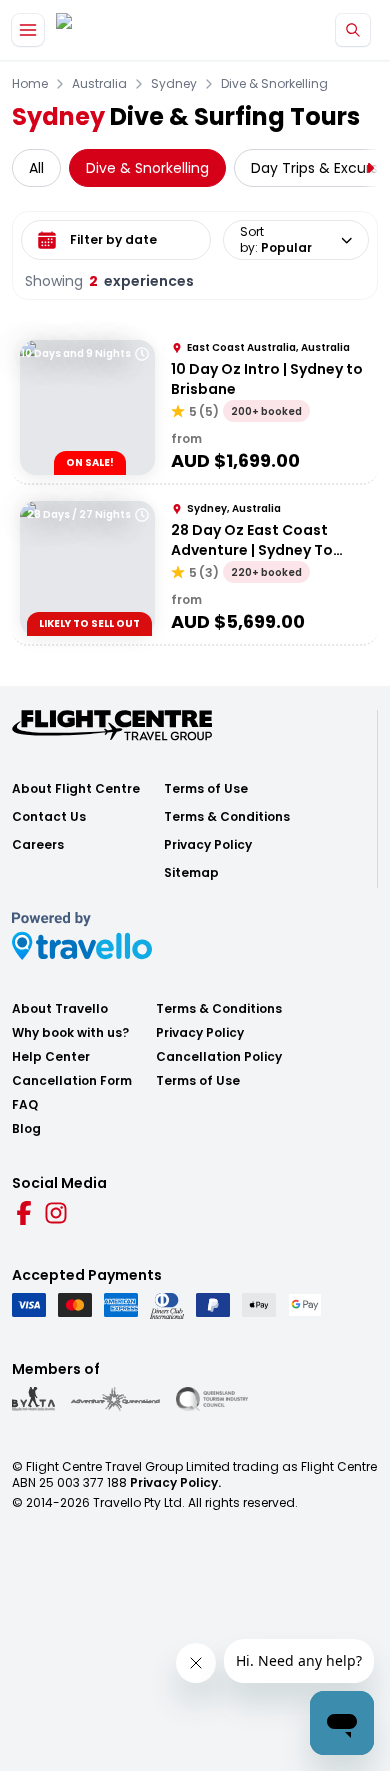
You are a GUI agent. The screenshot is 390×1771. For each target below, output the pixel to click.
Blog (26, 1129)
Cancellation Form (72, 1081)
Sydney (174, 84)
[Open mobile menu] (28, 30)
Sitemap (191, 873)
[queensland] (212, 1399)
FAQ (25, 1105)
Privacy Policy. (175, 1482)
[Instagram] (56, 1213)
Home (30, 84)
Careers (38, 845)
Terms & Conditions (227, 817)
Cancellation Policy (219, 1057)
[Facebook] (24, 1213)
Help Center (51, 1057)
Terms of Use (206, 789)
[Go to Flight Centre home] (115, 30)
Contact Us (49, 817)
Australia (99, 84)
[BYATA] (33, 1399)
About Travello (60, 1009)
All (36, 168)
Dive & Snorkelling (274, 84)
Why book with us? (70, 1033)
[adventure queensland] (115, 1399)
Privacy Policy (208, 845)
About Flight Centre (76, 789)
